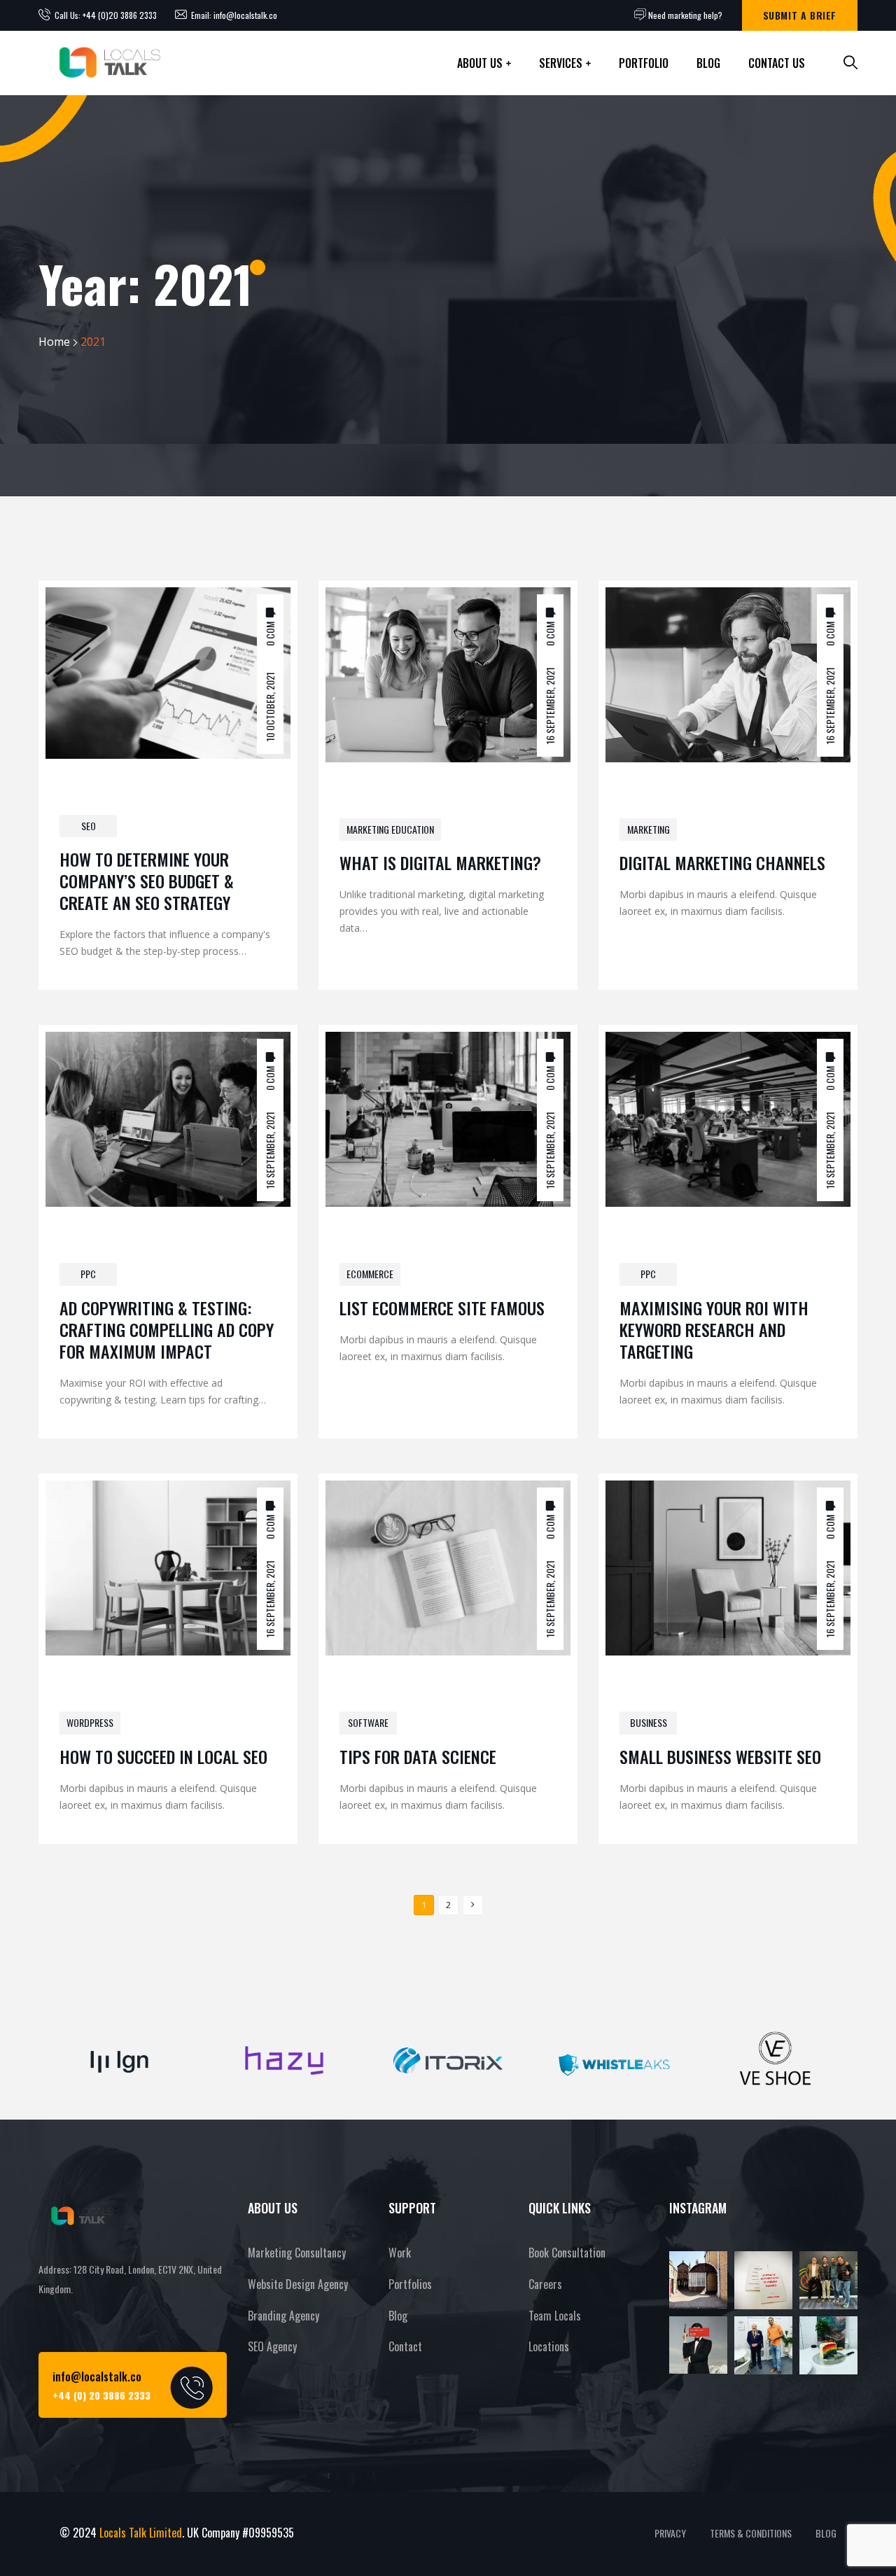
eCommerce (370, 1274)
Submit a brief (800, 15)
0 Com (270, 633)
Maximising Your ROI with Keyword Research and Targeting (714, 1329)
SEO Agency (272, 2346)
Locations (549, 2346)
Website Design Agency (298, 2284)
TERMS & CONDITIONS (751, 2533)
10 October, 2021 (270, 706)
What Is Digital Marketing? (440, 862)
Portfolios (410, 2284)
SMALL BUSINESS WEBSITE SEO (720, 1756)
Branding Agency (283, 2316)
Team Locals (555, 2316)
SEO (89, 826)
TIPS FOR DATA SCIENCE (418, 1756)
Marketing (649, 829)
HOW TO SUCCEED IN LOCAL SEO (163, 1756)
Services (561, 63)
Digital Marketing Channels (722, 862)
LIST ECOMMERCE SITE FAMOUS (442, 1308)
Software (368, 1722)
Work (400, 2253)
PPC (88, 1274)
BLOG (826, 2533)
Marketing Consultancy (297, 2253)
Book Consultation (567, 2253)
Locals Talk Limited (141, 2533)
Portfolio (644, 63)
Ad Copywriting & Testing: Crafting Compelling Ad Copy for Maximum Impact (167, 1329)
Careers (545, 2284)
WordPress (90, 1722)
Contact (405, 2346)
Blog (708, 63)
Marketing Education (390, 829)
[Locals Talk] (108, 63)
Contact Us (777, 63)
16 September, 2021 (550, 705)
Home (54, 342)
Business (649, 1722)
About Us (480, 63)
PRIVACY (670, 2533)
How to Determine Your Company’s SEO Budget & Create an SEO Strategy (147, 881)
